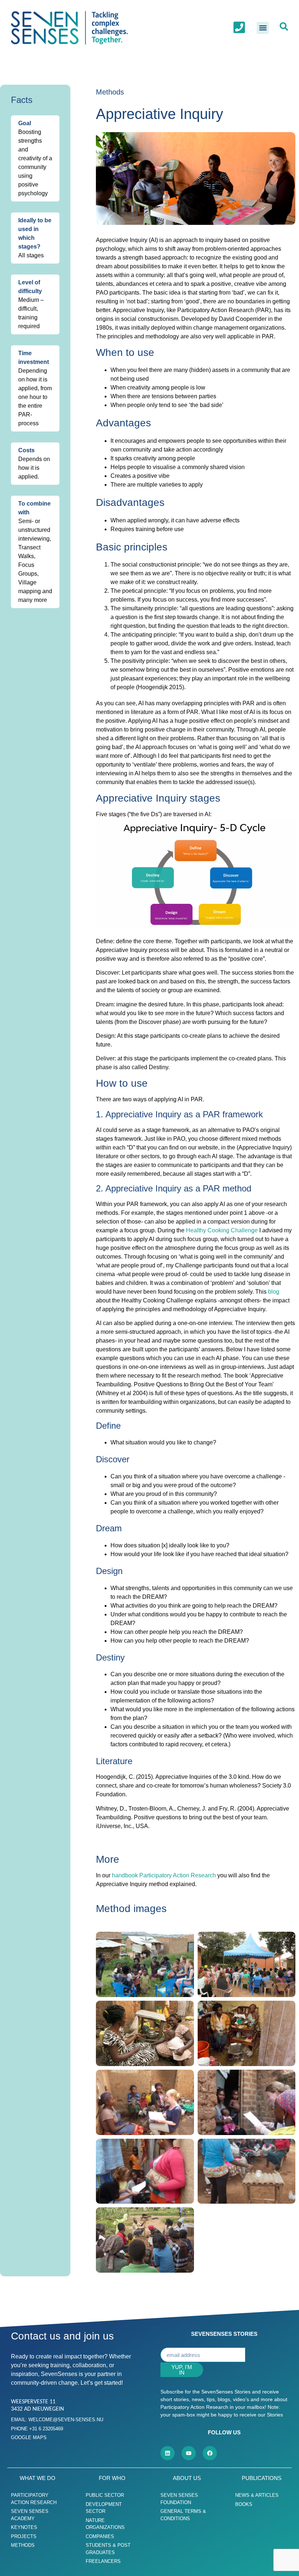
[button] (263, 28)
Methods (110, 92)
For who (112, 2478)
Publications (262, 2478)
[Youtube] (189, 2453)
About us (187, 2478)
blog (274, 1292)
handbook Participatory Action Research (164, 1875)
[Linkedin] (168, 2453)
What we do (38, 2478)
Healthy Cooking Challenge (222, 1230)
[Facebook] (210, 2453)
